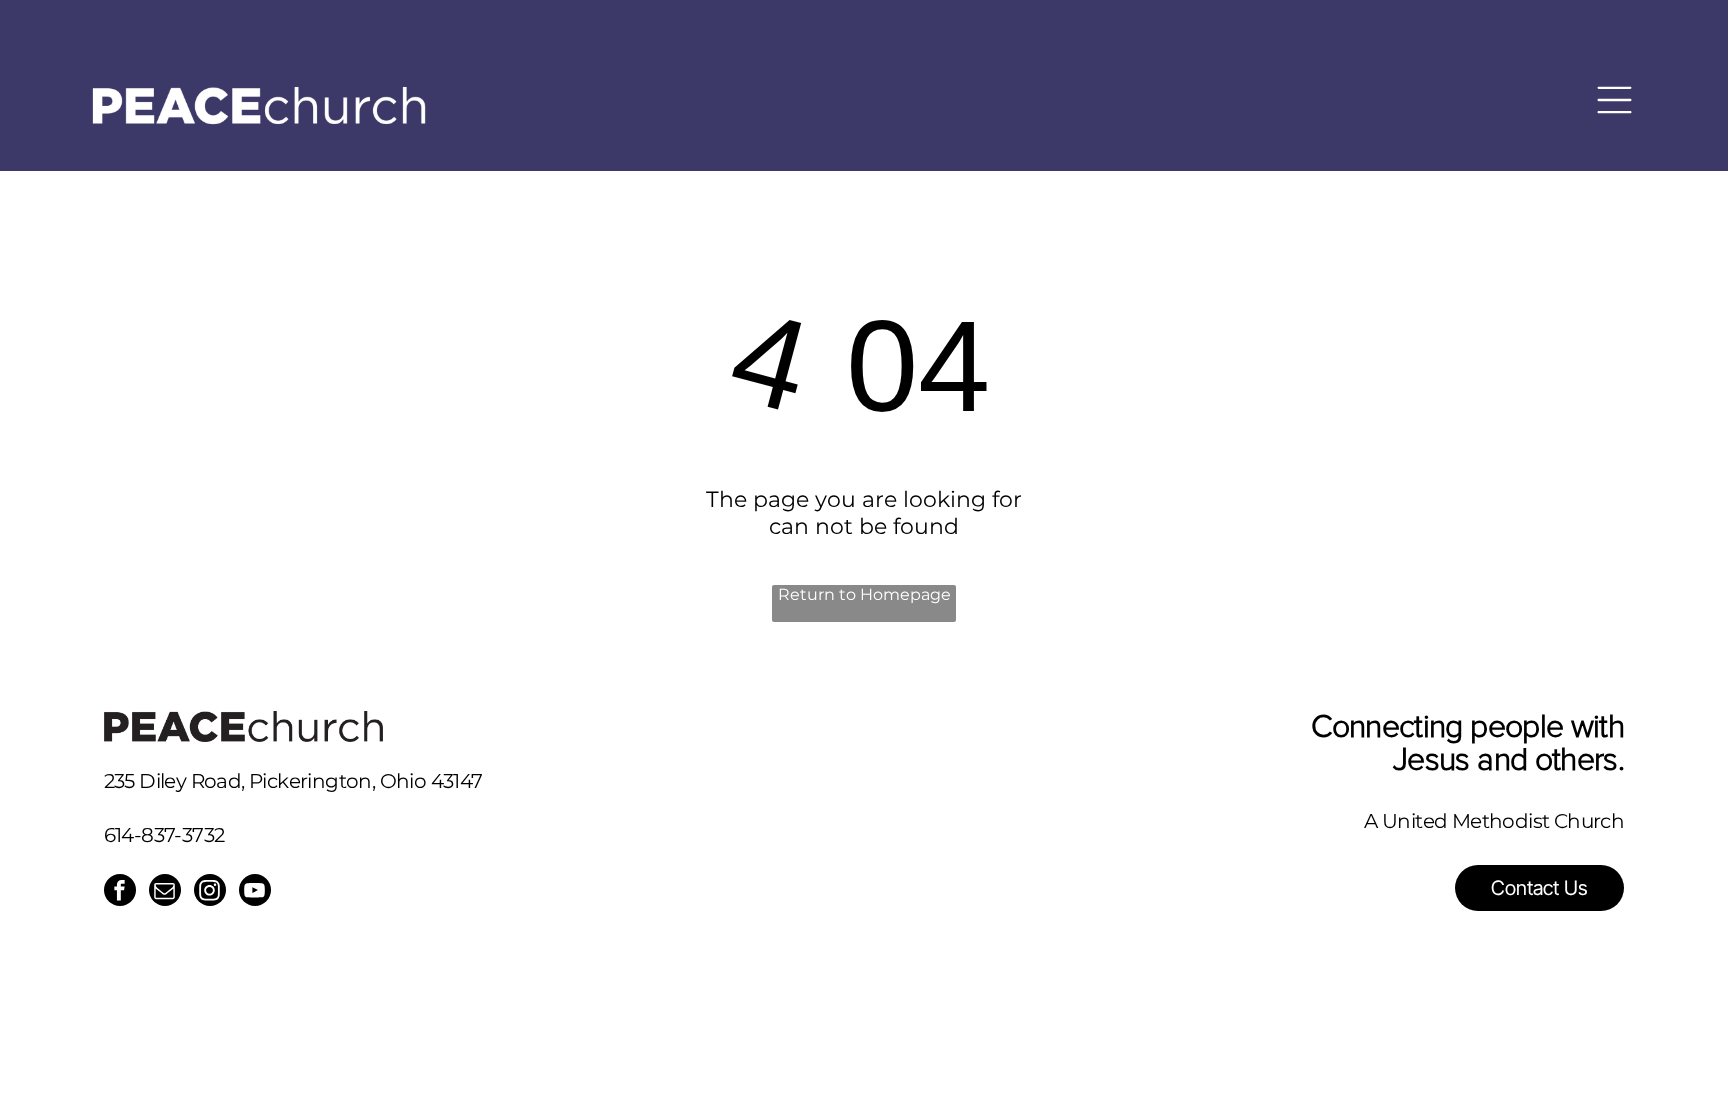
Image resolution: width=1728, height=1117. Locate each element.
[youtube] (255, 892)
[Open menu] (1614, 90)
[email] (165, 892)
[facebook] (120, 892)
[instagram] (210, 892)
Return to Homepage (864, 594)
